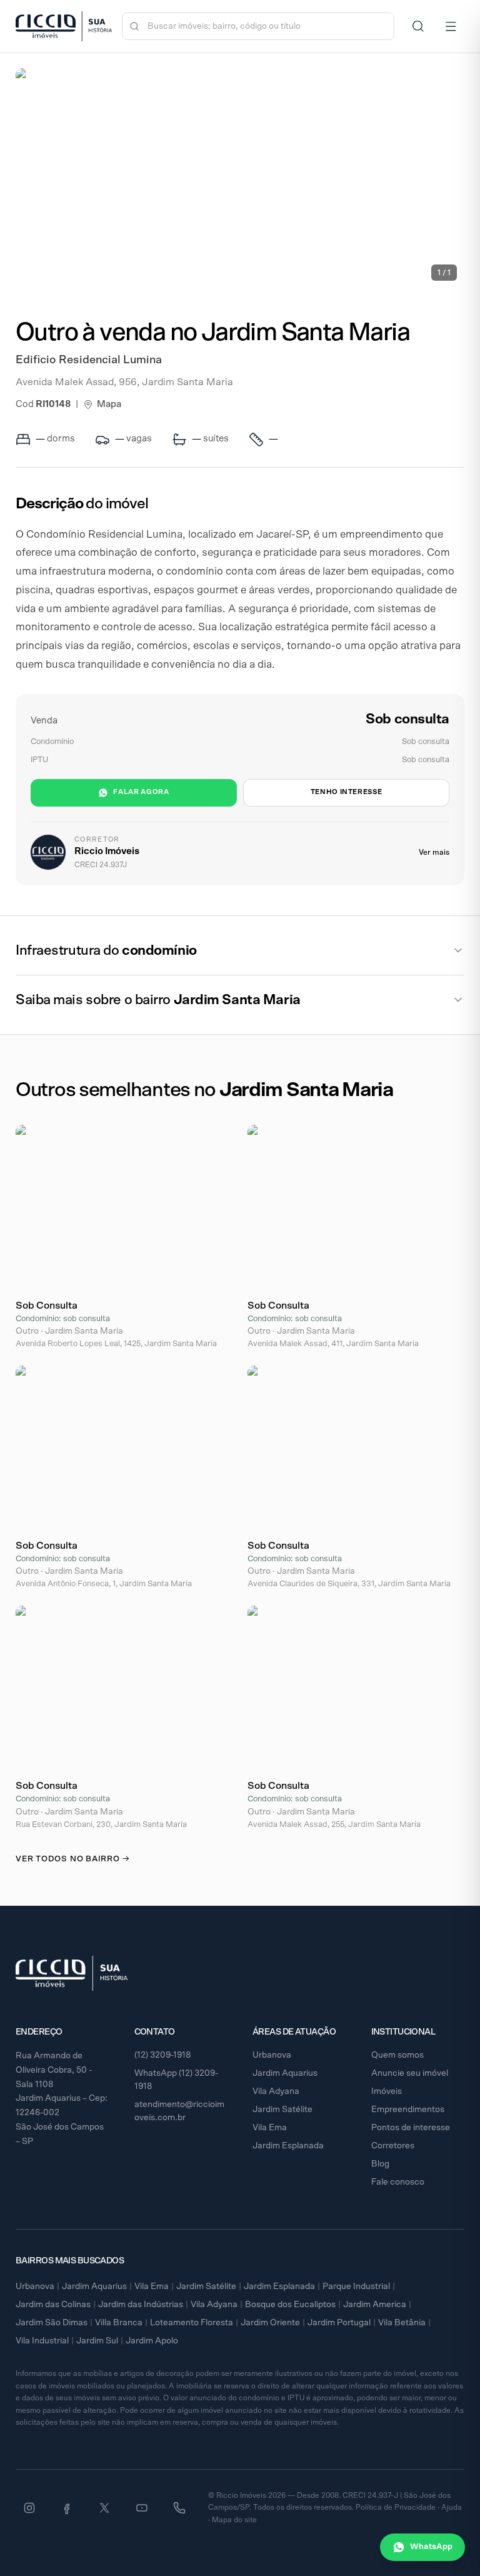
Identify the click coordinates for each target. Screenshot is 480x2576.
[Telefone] (179, 2508)
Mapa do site (234, 2520)
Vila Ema (270, 2128)
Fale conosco (398, 2182)
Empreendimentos (408, 2110)
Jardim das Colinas (53, 2305)
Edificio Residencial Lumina (89, 360)
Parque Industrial (356, 2287)
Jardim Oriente (270, 2323)
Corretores (393, 2146)
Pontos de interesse (411, 2128)
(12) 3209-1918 (163, 2055)
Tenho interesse (347, 792)
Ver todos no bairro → (72, 1859)
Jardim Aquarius (285, 2073)
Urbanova (272, 2055)
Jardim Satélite (282, 2110)
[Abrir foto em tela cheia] (240, 178)
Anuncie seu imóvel (410, 2073)
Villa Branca (119, 2323)
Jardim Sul (97, 2341)
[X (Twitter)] (104, 2508)
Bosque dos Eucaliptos (290, 2305)
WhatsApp (431, 2547)
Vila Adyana (276, 2091)
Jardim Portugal (339, 2323)
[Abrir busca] (418, 26)
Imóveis (387, 2091)
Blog (380, 2164)
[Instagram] (29, 2508)
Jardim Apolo (152, 2341)
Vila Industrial (42, 2341)
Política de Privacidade (396, 2507)
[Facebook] (67, 2508)
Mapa (109, 404)
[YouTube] (142, 2508)
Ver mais (434, 852)
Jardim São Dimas (52, 2323)
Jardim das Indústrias (141, 2305)
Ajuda (452, 2507)
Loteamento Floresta (192, 2323)
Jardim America (375, 2305)
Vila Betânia (402, 2323)
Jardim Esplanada (288, 2146)
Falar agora (141, 792)
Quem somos (397, 2055)
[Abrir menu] (451, 26)
